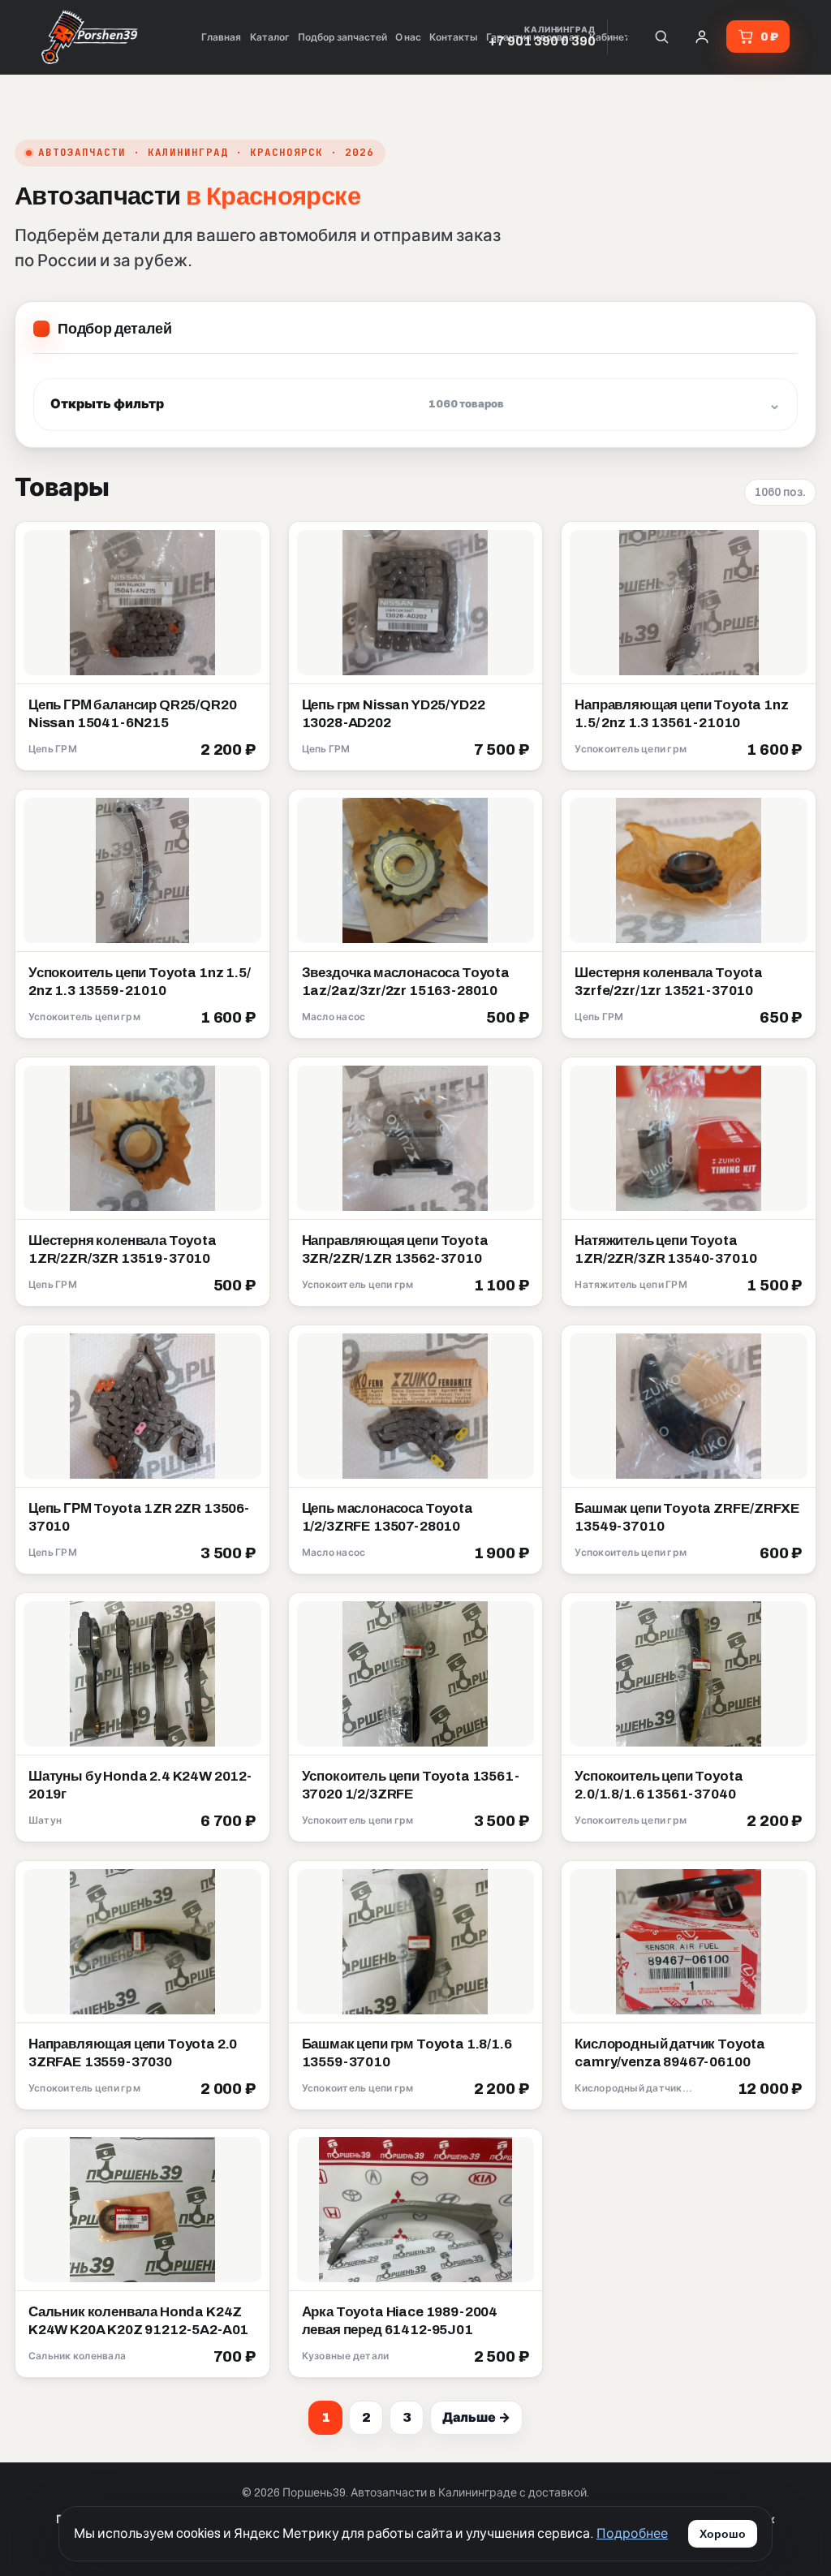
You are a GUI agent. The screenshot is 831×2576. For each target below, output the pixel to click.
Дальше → (476, 2417)
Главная (221, 37)
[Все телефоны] (626, 37)
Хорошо (723, 2534)
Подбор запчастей (342, 37)
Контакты (454, 37)
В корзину (218, 751)
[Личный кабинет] (702, 37)
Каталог (270, 37)
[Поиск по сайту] (661, 37)
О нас (408, 37)
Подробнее (632, 2533)
